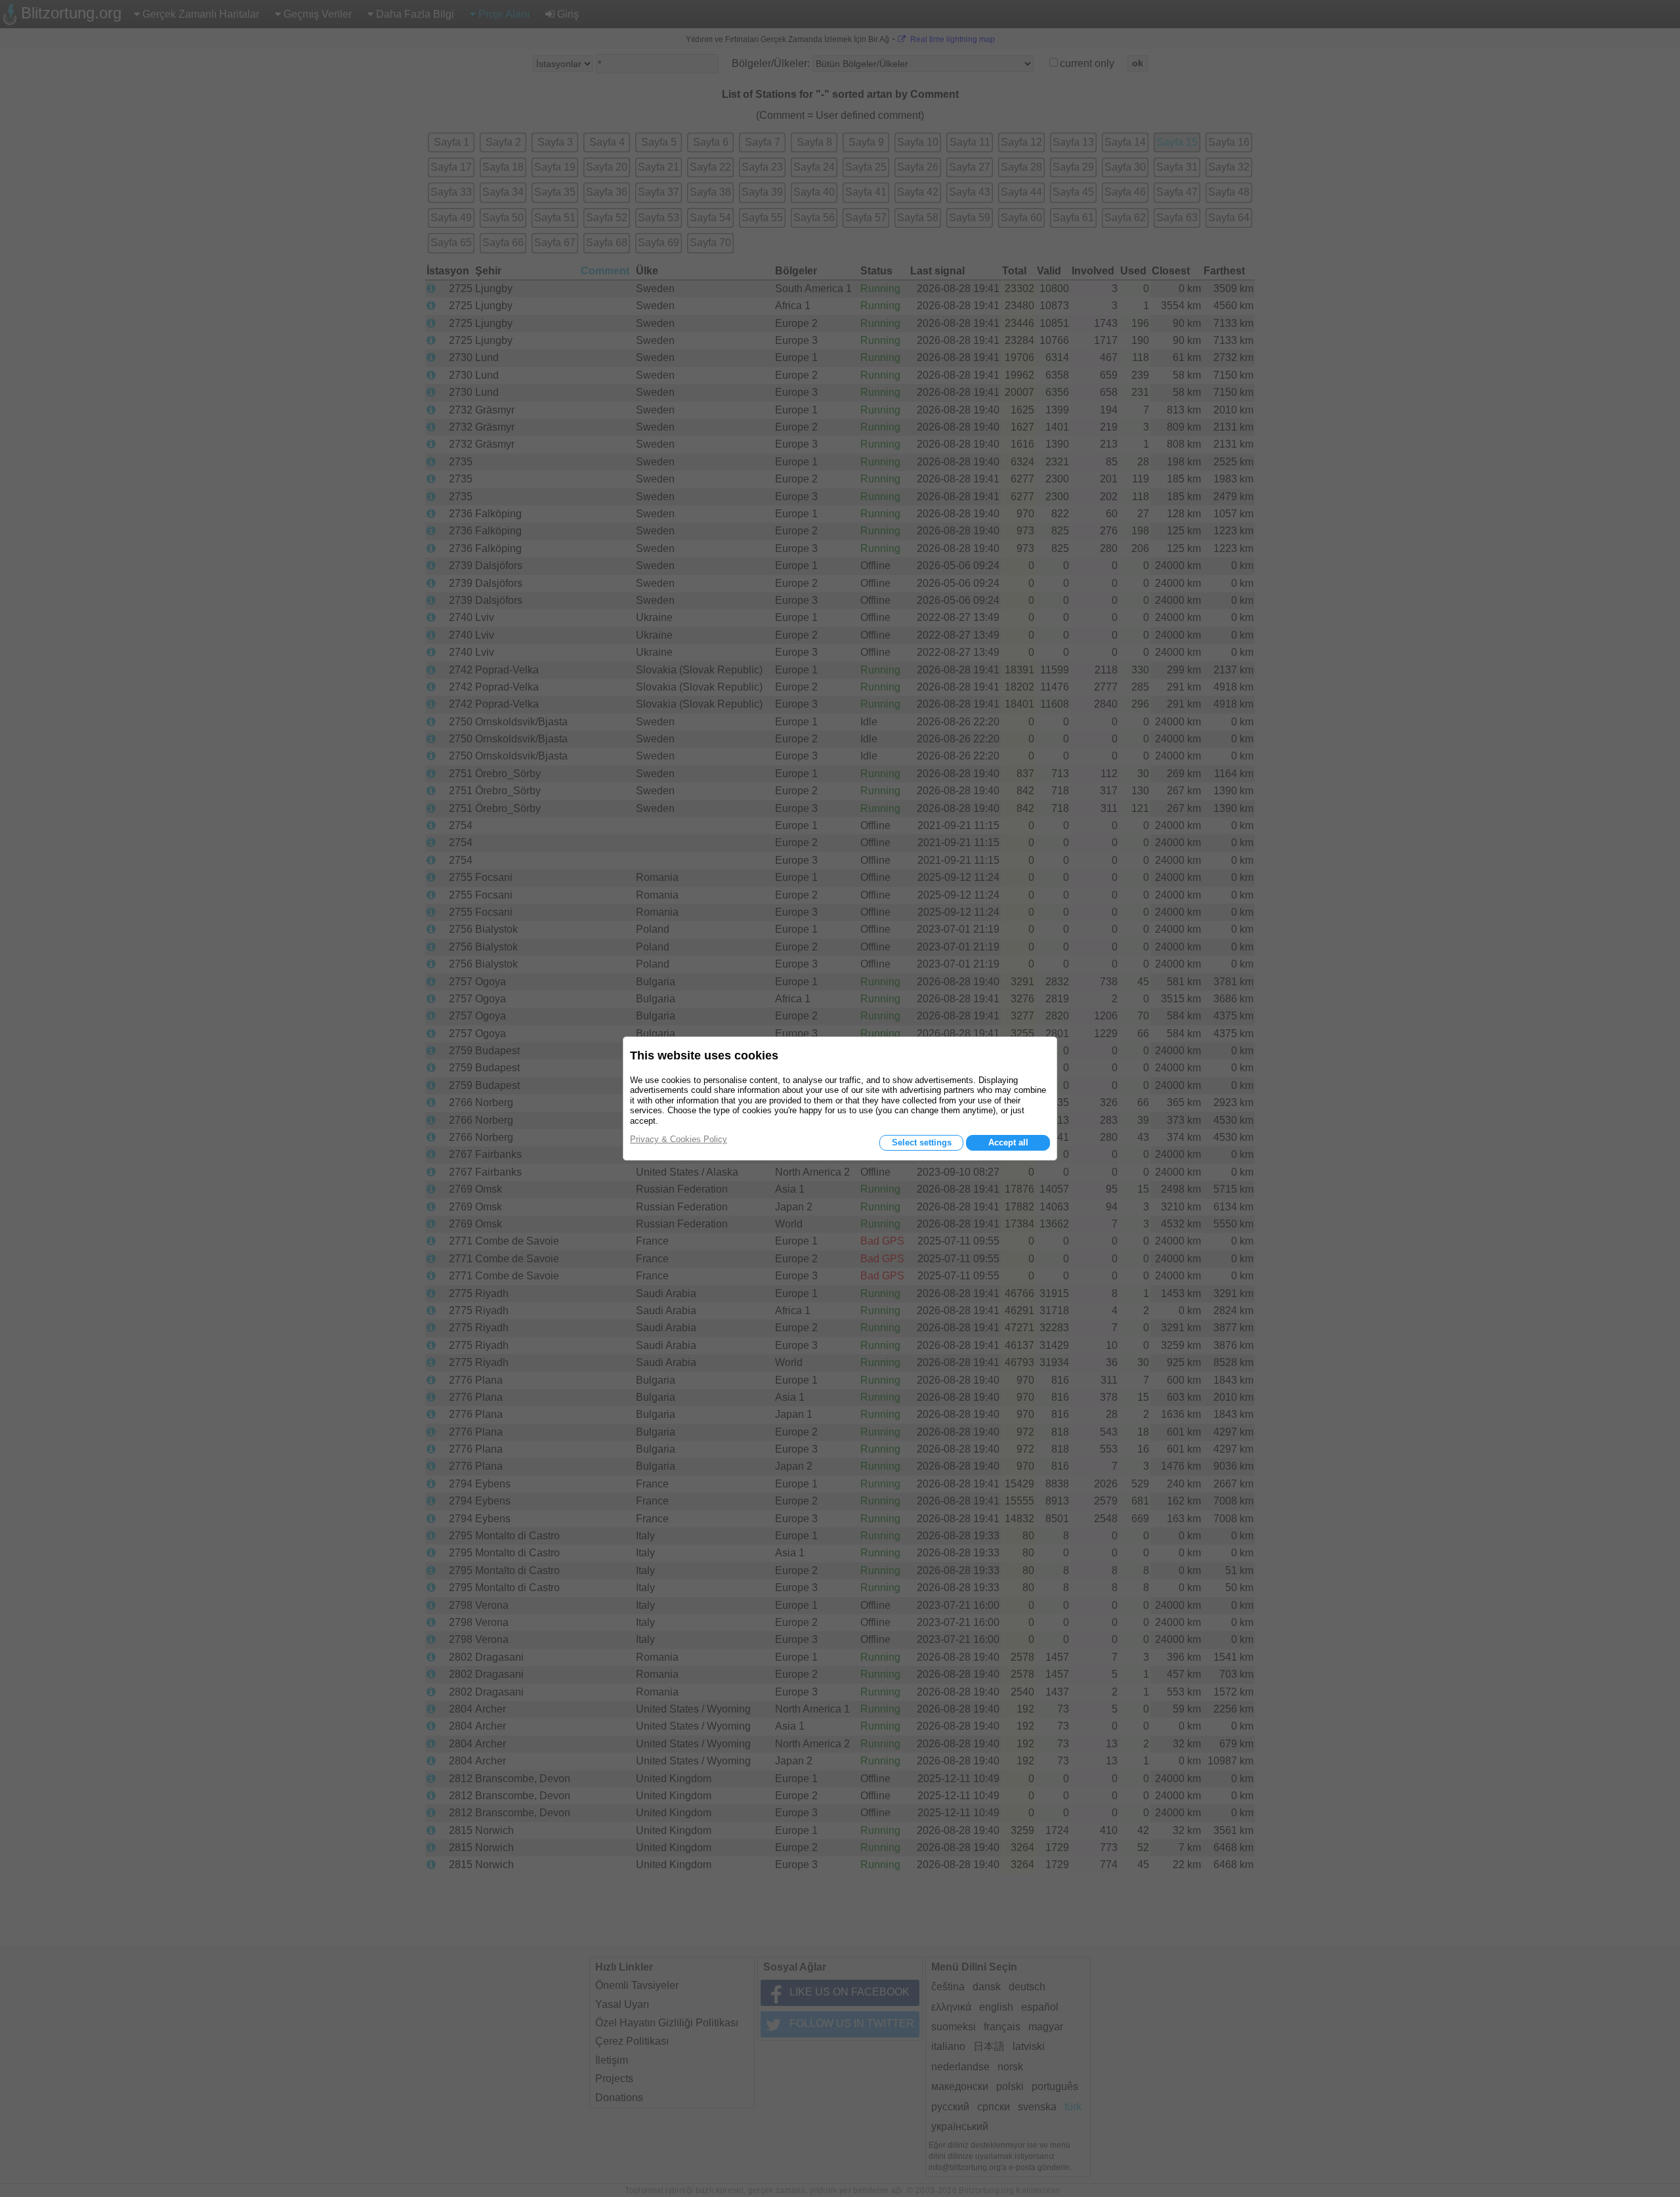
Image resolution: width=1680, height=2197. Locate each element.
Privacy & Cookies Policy (679, 1139)
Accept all (1008, 1142)
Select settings (922, 1142)
